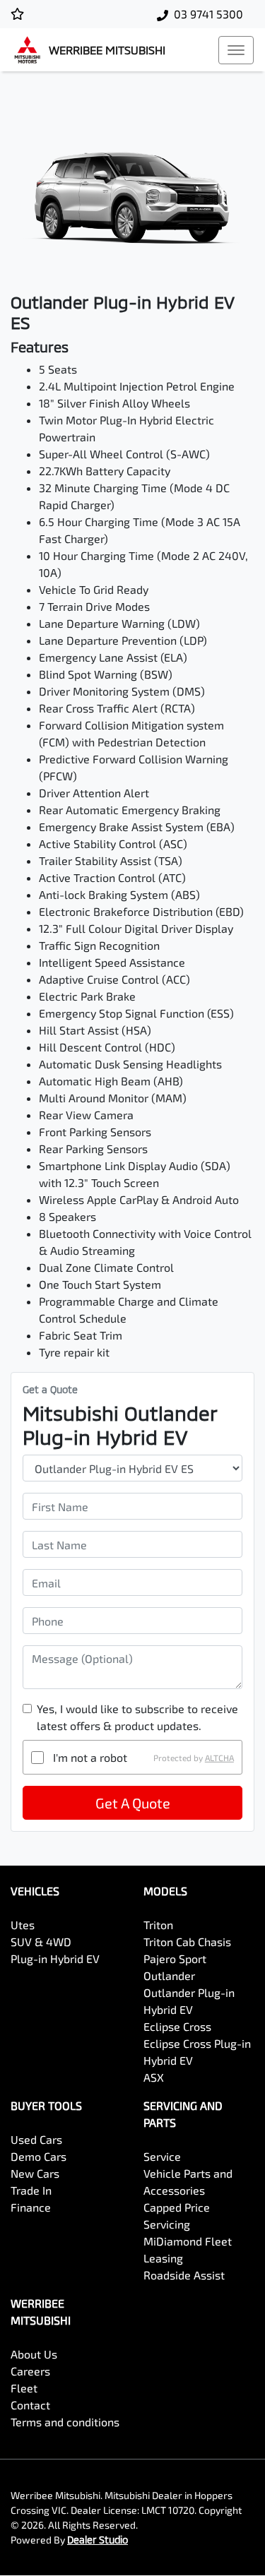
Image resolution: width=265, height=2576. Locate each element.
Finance (31, 2207)
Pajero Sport (175, 1958)
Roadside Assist (184, 2275)
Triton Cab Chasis (187, 1942)
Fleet (24, 2388)
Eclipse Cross (177, 2026)
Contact (30, 2405)
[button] (236, 50)
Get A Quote (133, 1803)
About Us (34, 2354)
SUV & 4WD (41, 1942)
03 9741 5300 (208, 14)
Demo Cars (39, 2156)
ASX (154, 2077)
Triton (158, 1925)
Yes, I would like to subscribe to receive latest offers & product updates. (137, 1717)
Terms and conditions (65, 2422)
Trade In (31, 2190)
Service (162, 2156)
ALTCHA (219, 1758)
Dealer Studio (98, 2540)
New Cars (35, 2173)
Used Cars (36, 2139)
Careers (30, 2371)
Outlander (169, 1975)
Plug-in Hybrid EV (55, 1958)
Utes (23, 1925)
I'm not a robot (90, 1757)
